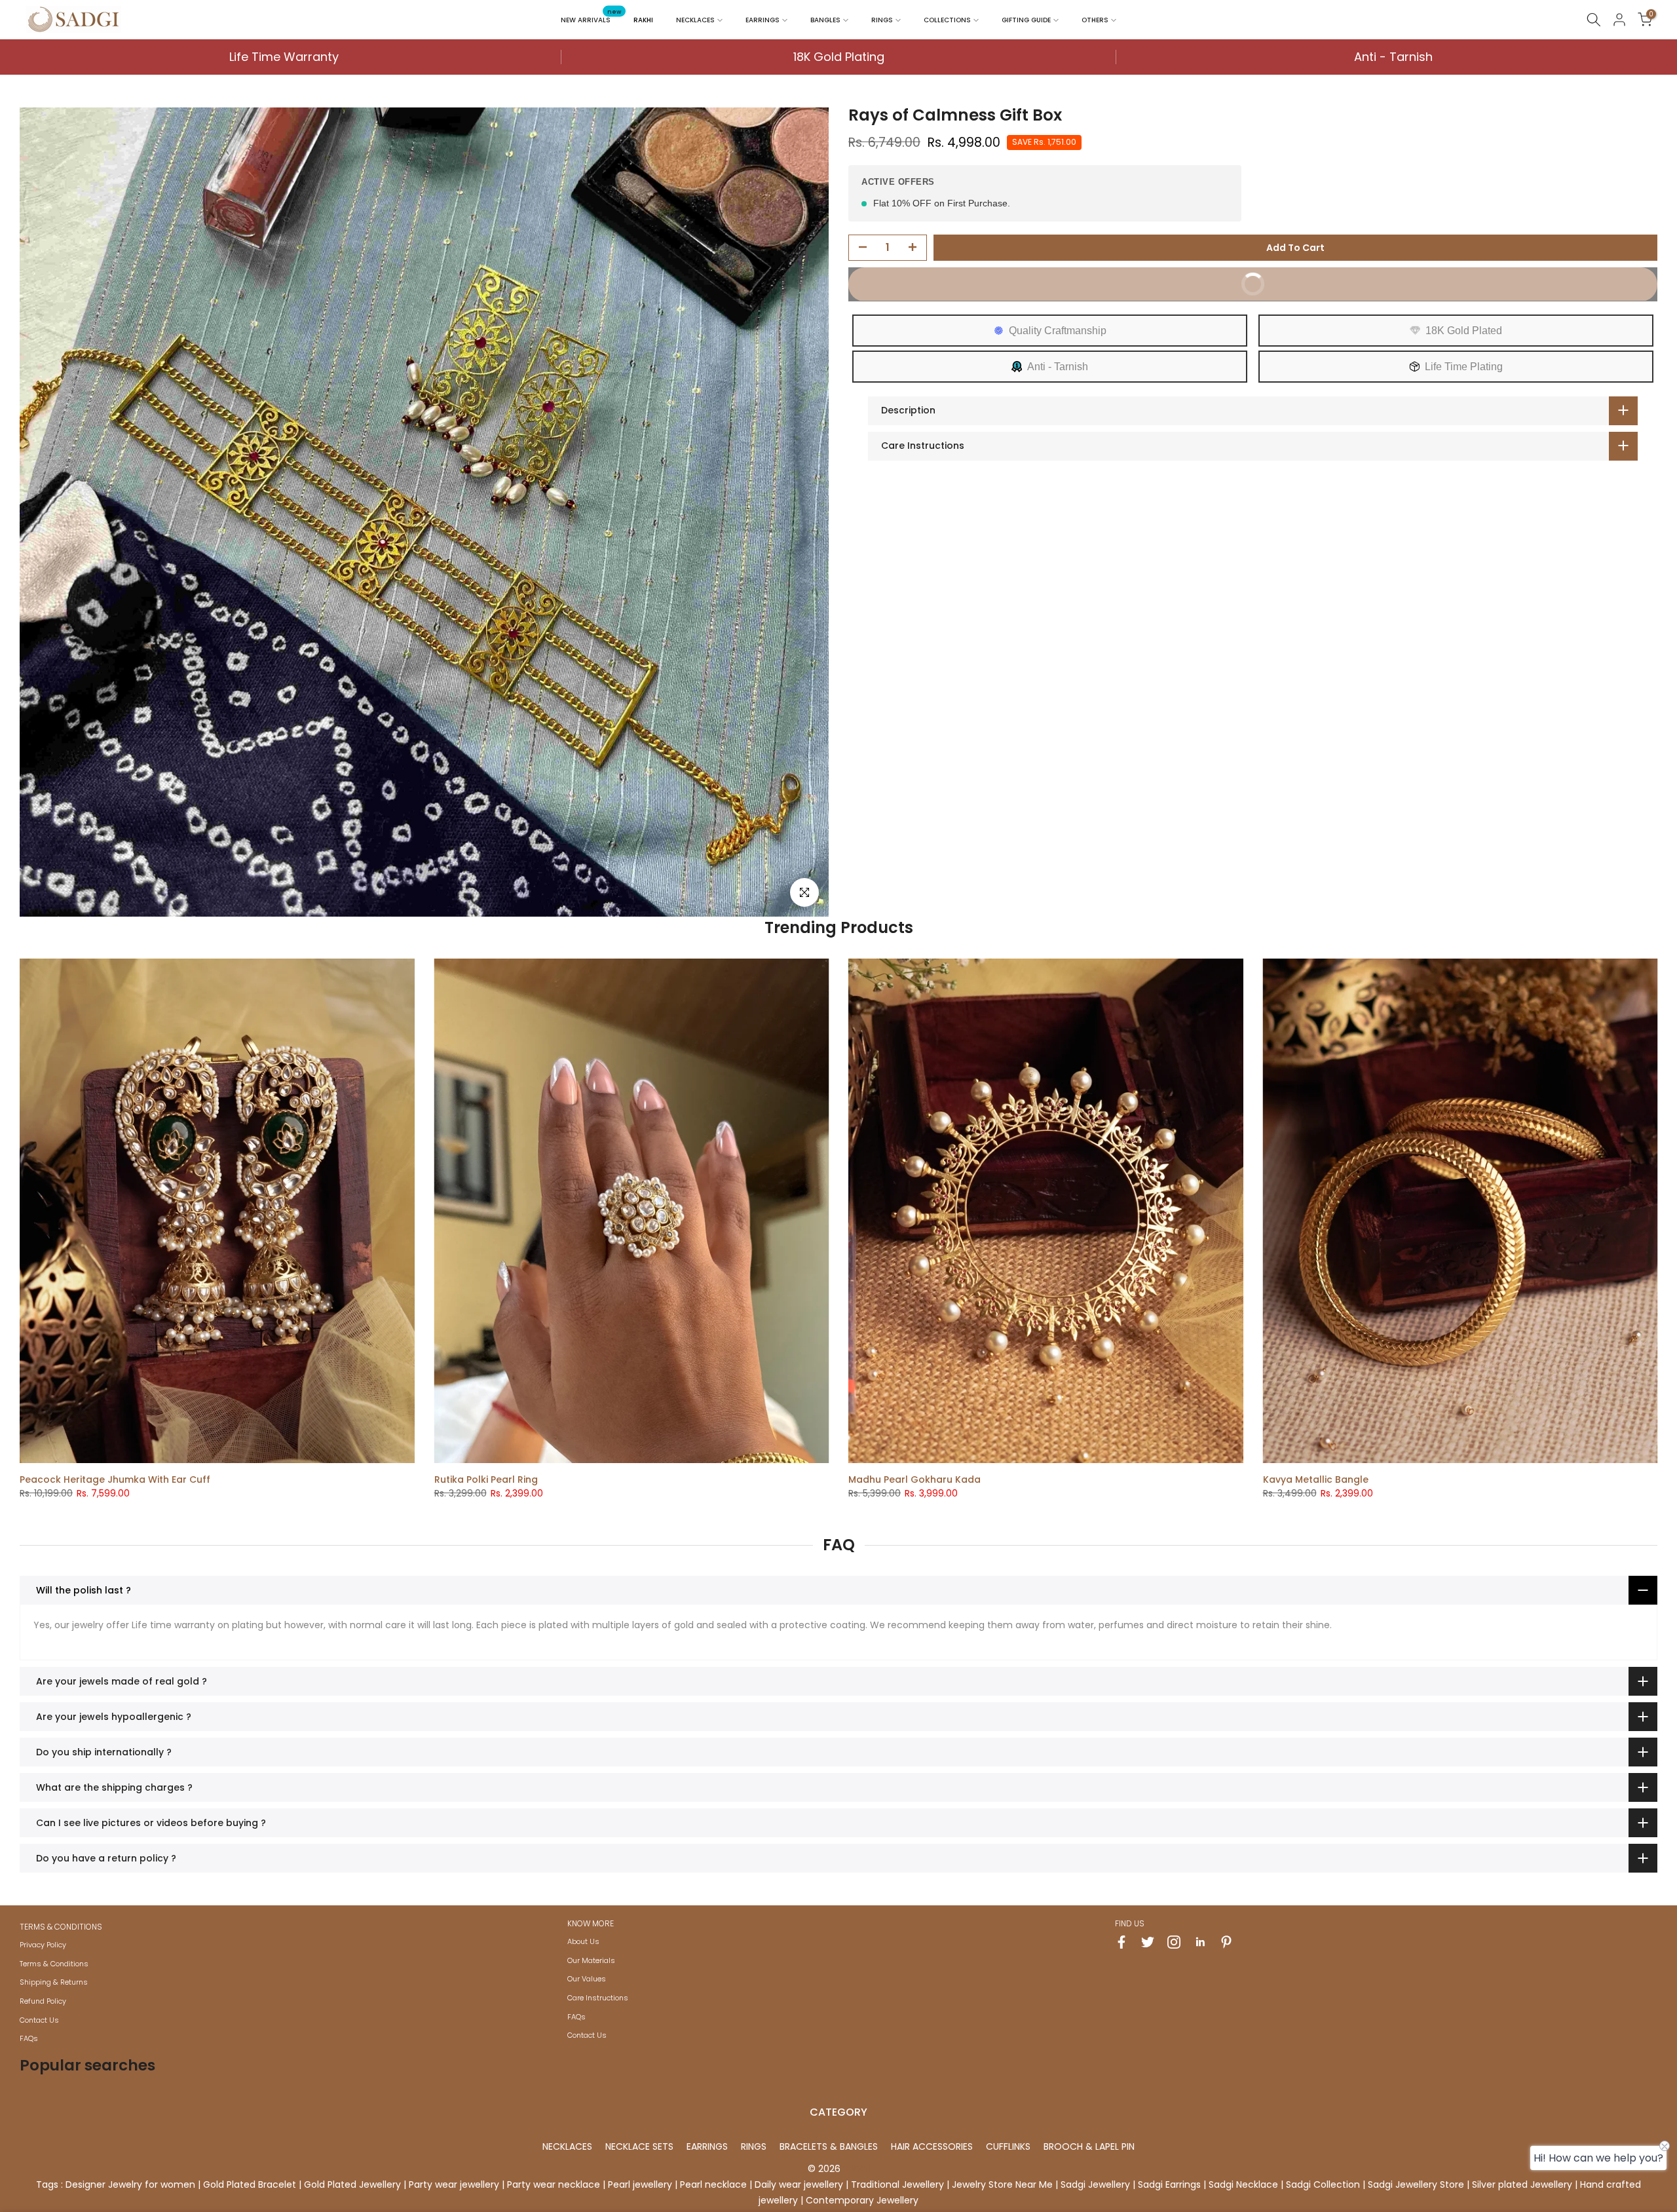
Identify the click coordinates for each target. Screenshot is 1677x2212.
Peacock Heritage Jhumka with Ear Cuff (115, 1479)
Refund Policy (43, 2001)
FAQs (29, 2038)
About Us (583, 1941)
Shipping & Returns (54, 1982)
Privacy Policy (43, 1945)
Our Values (587, 1979)
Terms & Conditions (54, 1964)
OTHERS (1095, 20)
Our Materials (591, 1960)
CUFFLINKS (1008, 2146)
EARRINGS (763, 20)
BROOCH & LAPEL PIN (1089, 2146)
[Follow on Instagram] (1174, 1942)
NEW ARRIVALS (591, 19)
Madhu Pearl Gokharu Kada (914, 1479)
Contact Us (39, 2020)
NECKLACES (695, 20)
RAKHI (643, 20)
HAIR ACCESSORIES (932, 2146)
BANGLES (825, 20)
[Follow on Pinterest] (1226, 1942)
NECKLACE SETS (639, 2146)
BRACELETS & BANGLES (829, 2146)
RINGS (882, 20)
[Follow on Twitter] (1148, 1942)
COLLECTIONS (947, 20)
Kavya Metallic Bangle (1316, 1479)
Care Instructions (598, 1998)
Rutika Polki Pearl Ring (486, 1479)
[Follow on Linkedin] (1200, 1942)
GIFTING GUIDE (1026, 20)
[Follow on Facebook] (1121, 1942)
